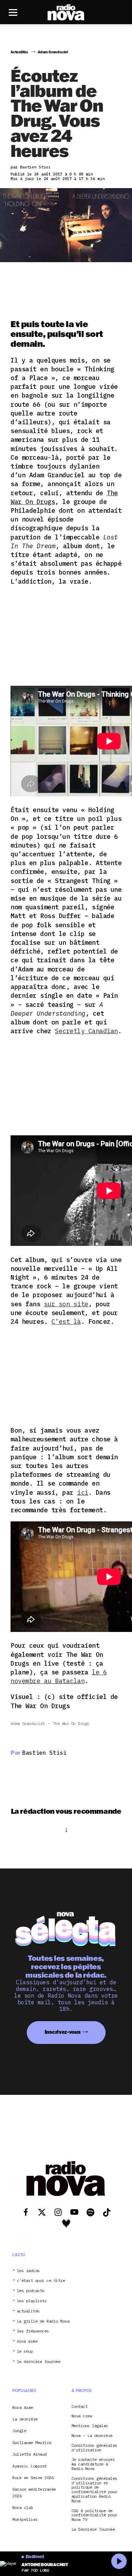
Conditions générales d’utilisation (94, 2448)
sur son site (66, 1304)
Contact (80, 2407)
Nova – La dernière (92, 2436)
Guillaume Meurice (32, 2442)
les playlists (32, 2301)
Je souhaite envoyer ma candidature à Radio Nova (93, 2464)
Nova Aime (23, 2407)
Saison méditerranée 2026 (34, 2492)
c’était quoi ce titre (41, 2281)
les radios (28, 2271)
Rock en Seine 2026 (33, 2478)
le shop (25, 2352)
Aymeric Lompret (30, 2466)
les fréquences (33, 2331)
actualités (28, 2311)
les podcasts (31, 2291)
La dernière (25, 2419)
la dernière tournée (39, 2362)
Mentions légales (90, 2426)
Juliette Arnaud (30, 2454)
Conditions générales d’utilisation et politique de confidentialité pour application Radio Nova (94, 2490)
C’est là (66, 1322)
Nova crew (82, 2416)
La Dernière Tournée (93, 2529)
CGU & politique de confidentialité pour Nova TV (94, 2515)
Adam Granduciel (28, 1723)
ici (83, 1492)
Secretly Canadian (86, 1031)
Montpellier (25, 2519)
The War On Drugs (71, 1723)
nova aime (27, 2341)
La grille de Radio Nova (43, 2321)
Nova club (23, 2507)
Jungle (19, 2431)
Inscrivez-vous (63, 2032)
